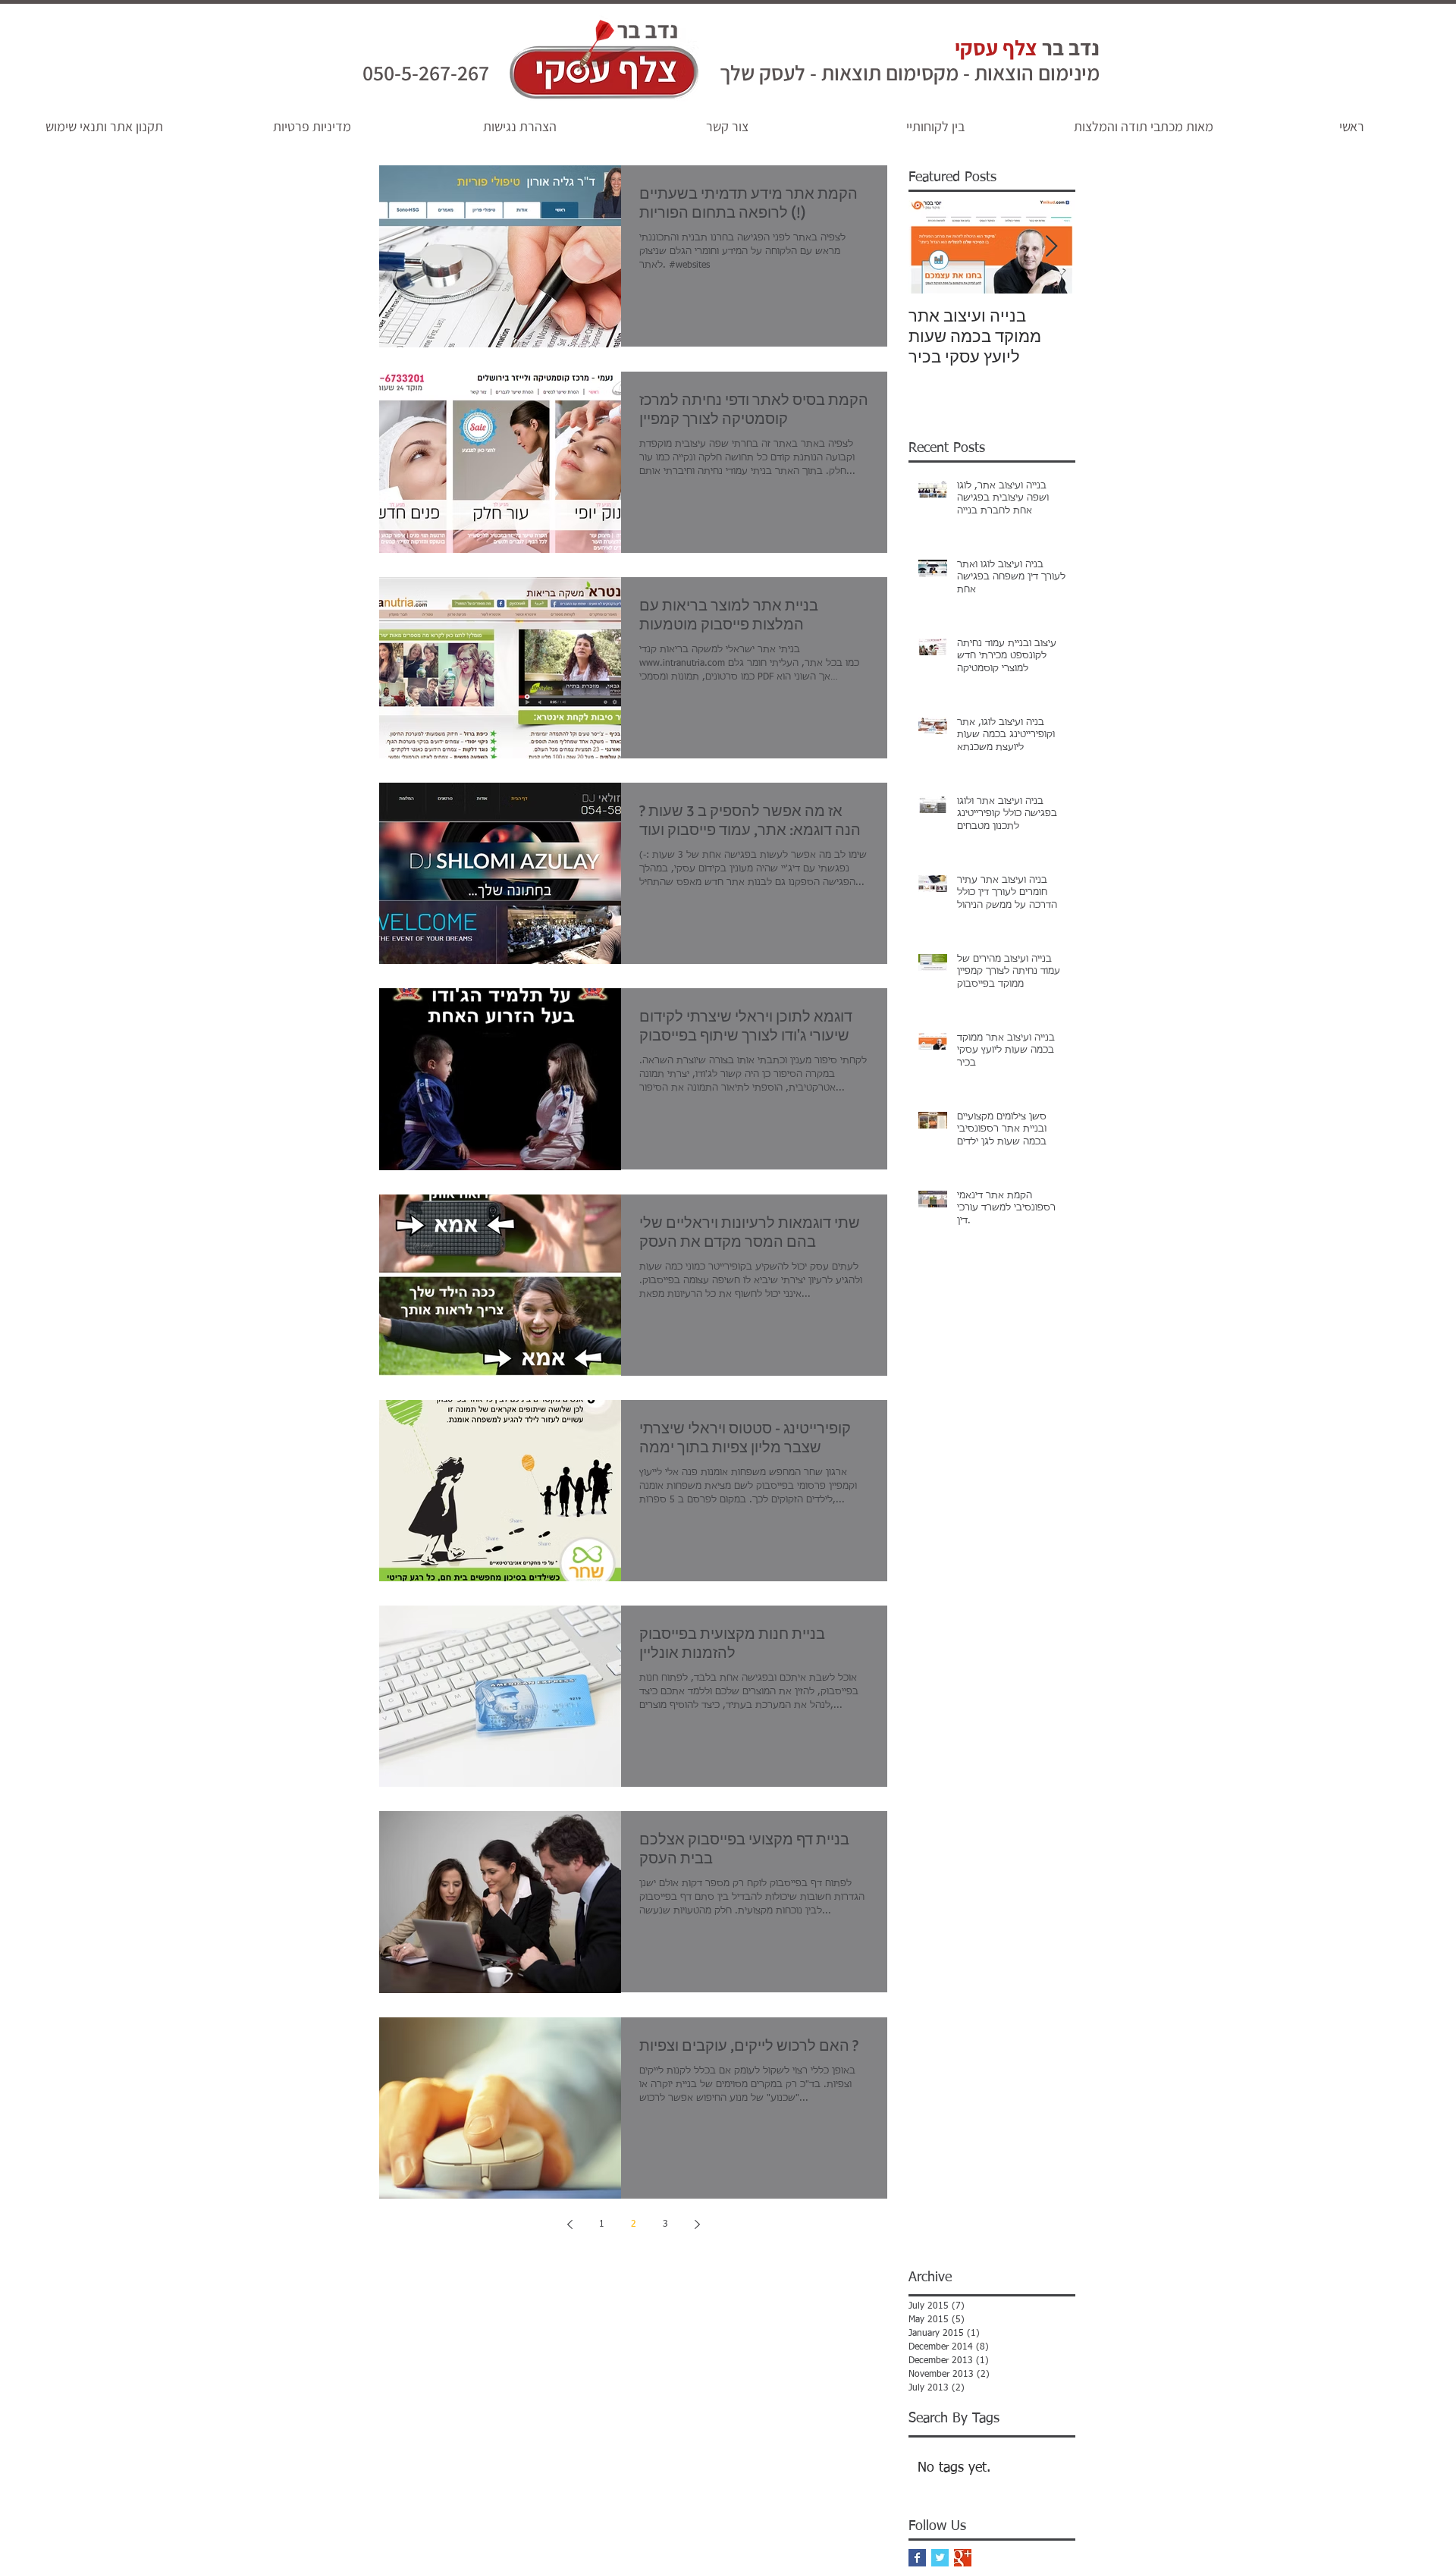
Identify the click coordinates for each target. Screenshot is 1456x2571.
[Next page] (697, 2224)
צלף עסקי (996, 47)
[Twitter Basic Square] (940, 2558)
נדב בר (1068, 47)
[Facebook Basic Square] (917, 2558)
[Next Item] (1051, 247)
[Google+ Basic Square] (963, 2558)
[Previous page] (570, 2224)
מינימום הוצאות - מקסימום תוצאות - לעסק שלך (910, 72)
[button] (727, 127)
